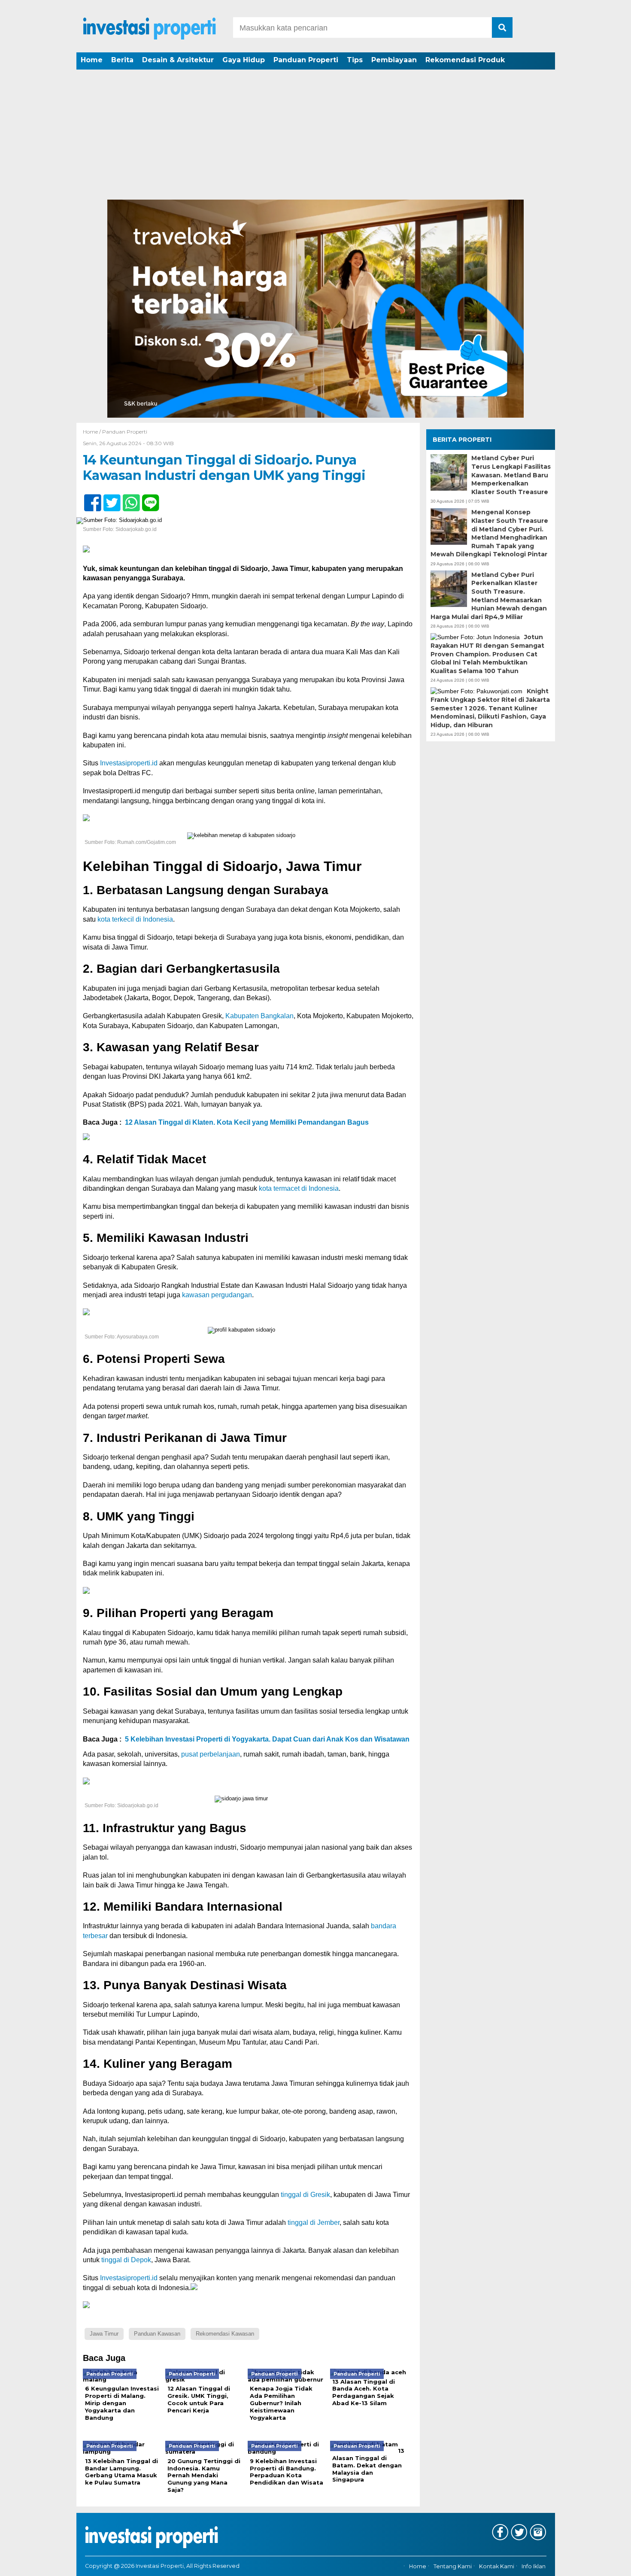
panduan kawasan (157, 2334)
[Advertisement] (315, 135)
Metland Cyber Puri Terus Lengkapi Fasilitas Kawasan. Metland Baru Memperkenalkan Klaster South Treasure (511, 475)
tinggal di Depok (126, 2260)
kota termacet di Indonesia (299, 1188)
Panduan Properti (306, 60)
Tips (355, 60)
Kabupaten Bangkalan (259, 1016)
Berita (122, 60)
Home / (93, 432)
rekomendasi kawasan (225, 2334)
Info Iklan (534, 2566)
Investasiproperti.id (129, 763)
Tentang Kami (453, 2566)
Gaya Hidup (244, 60)
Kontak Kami (497, 2566)
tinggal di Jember (314, 2223)
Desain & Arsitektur (178, 60)
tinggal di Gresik (305, 2195)
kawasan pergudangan (217, 1295)
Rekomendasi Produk (465, 60)
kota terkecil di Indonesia (135, 919)
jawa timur (104, 2334)
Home (92, 60)
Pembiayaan (394, 60)
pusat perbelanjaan (211, 1754)
